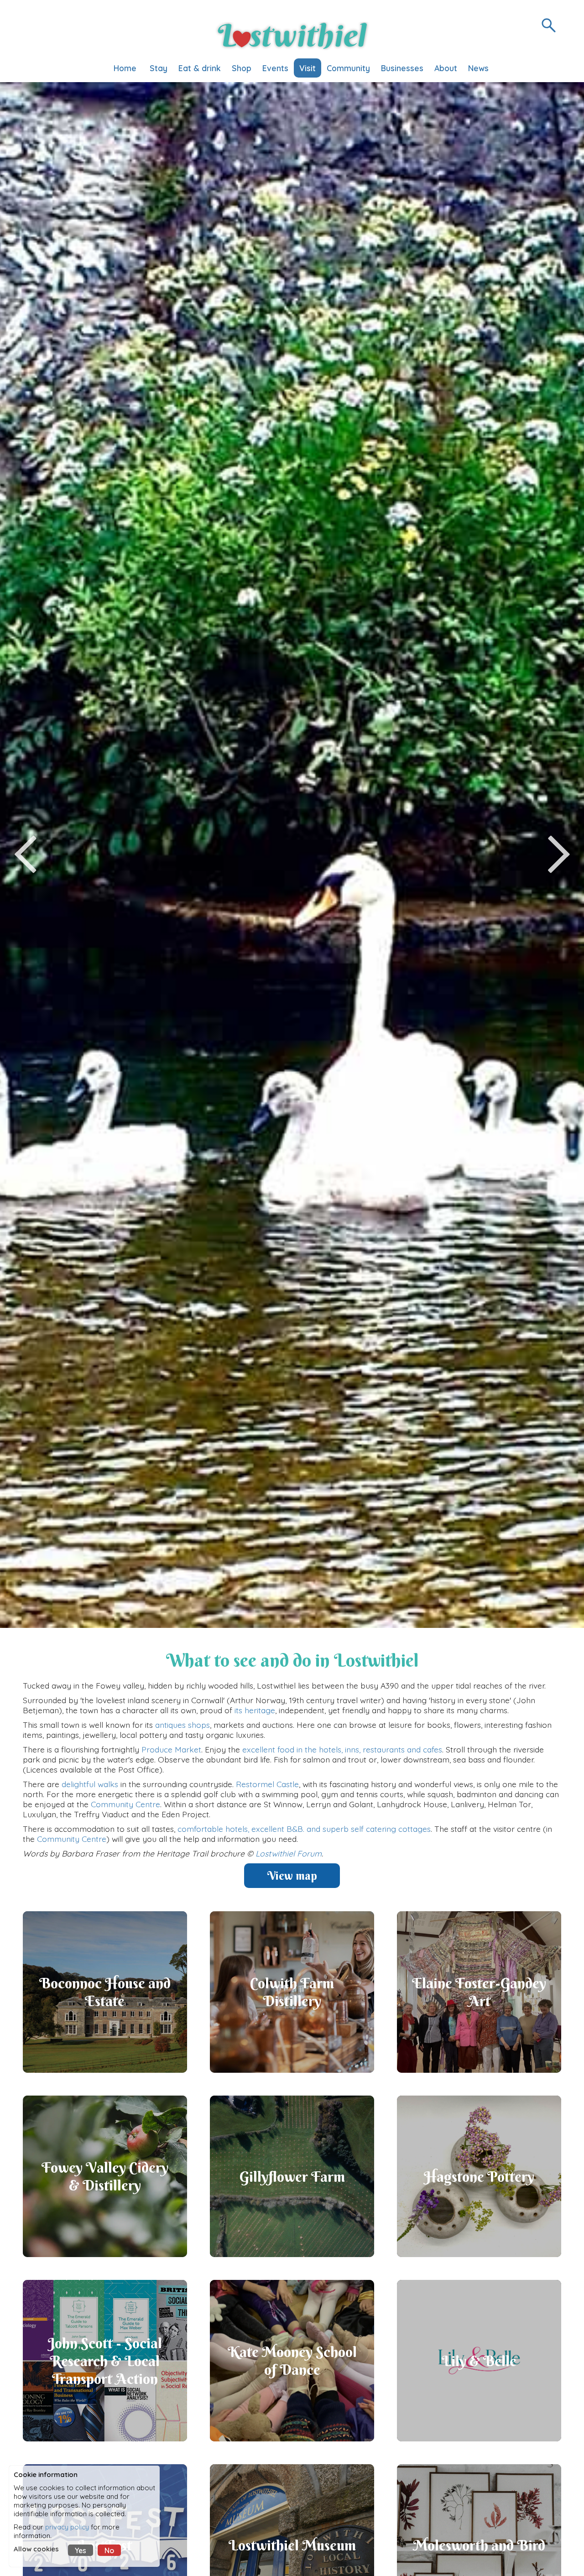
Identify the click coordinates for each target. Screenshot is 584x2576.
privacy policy (67, 2527)
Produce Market (171, 1749)
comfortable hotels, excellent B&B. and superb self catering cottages (304, 1829)
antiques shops (182, 1725)
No (109, 2550)
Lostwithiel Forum (289, 1853)
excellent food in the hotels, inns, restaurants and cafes (342, 1749)
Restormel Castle (267, 1784)
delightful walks (90, 1784)
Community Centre (125, 1804)
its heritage (255, 1710)
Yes (81, 2550)
